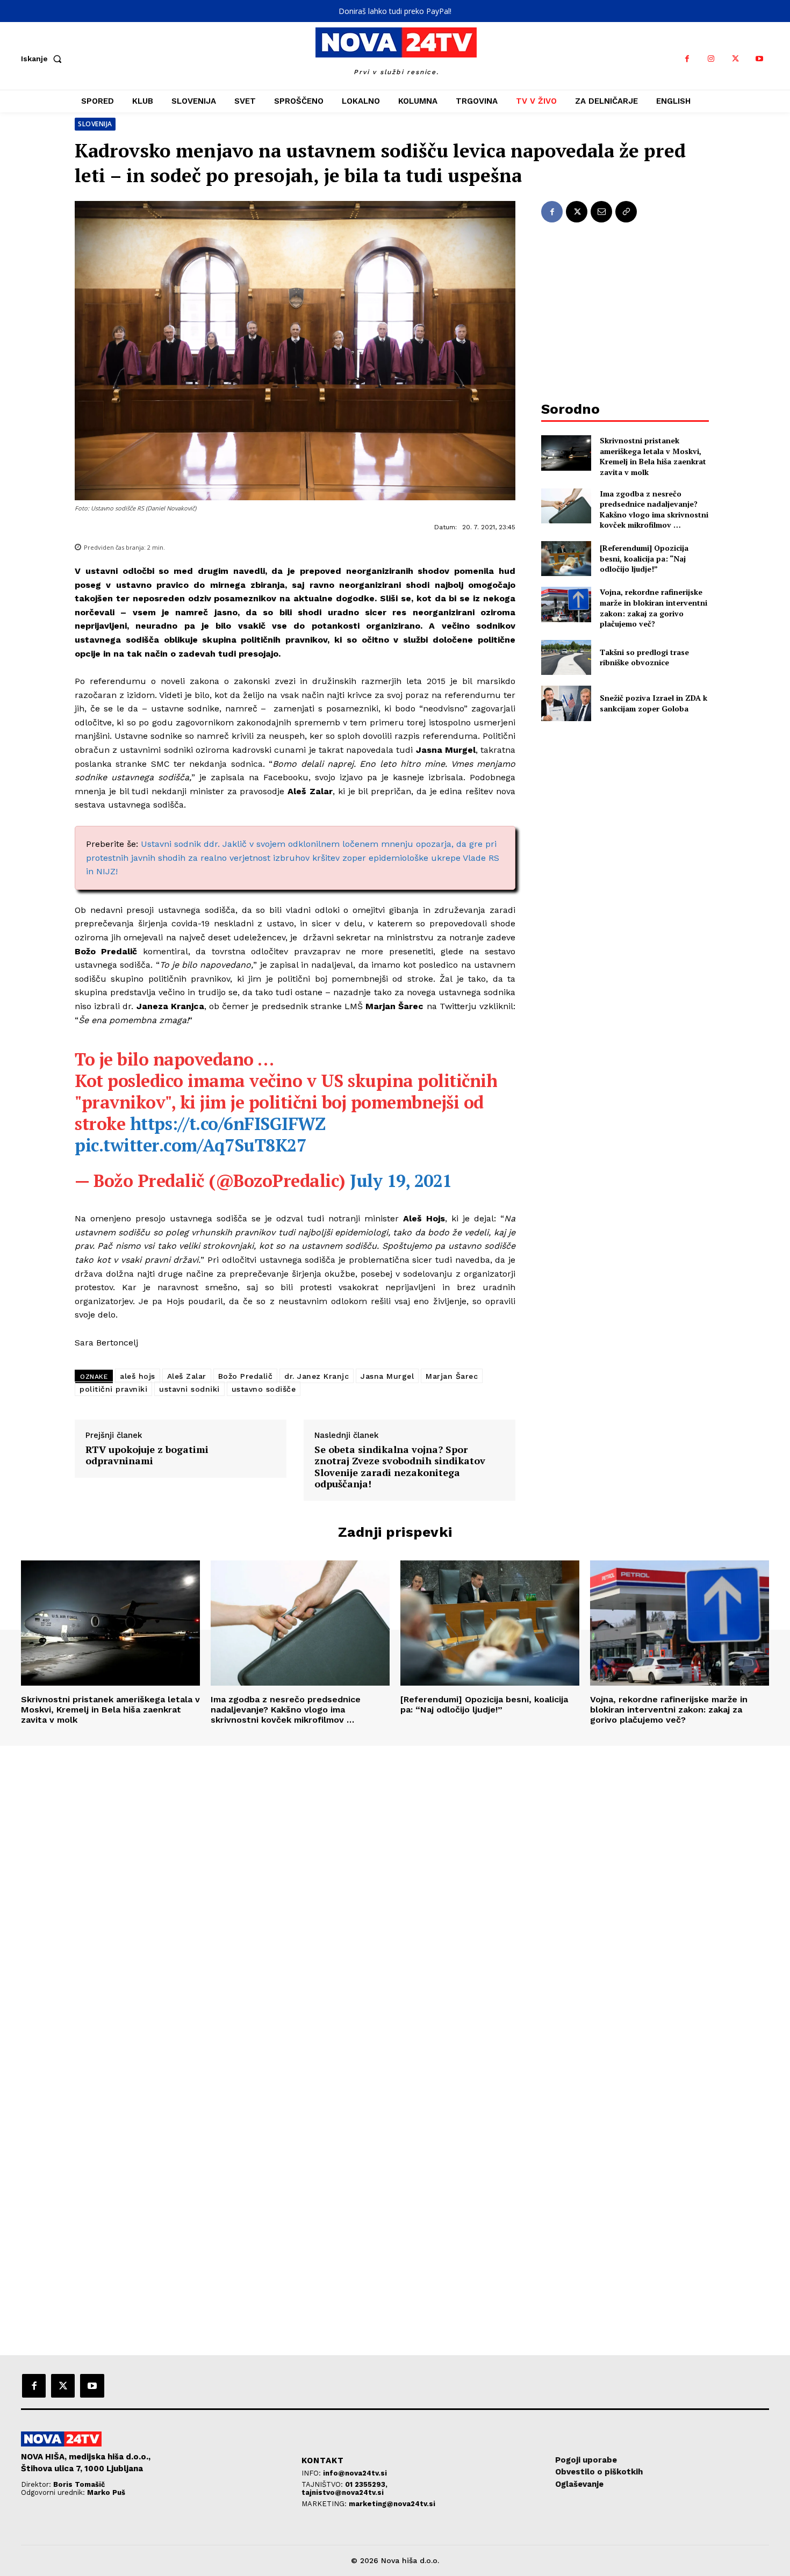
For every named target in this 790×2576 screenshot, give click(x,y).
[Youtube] (760, 59)
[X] (735, 59)
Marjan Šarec (452, 1376)
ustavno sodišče (264, 1389)
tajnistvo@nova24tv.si (343, 2492)
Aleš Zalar (187, 1376)
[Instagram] (711, 59)
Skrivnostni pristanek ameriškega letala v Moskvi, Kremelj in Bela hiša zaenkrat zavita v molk (653, 456)
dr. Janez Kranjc (317, 1376)
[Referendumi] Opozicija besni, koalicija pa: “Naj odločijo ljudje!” (644, 558)
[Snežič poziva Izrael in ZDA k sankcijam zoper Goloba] (566, 703)
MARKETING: (325, 2504)
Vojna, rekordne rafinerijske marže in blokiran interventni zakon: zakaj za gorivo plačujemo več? (653, 608)
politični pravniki (113, 1389)
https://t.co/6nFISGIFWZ (228, 1124)
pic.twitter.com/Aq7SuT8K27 (190, 1145)
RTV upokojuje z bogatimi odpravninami (147, 1455)
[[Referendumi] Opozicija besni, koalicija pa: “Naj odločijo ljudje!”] (566, 559)
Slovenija (95, 124)
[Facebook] (687, 59)
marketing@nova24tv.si (392, 2504)
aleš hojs (138, 1376)
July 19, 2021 (401, 1181)
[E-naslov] (601, 212)
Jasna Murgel (387, 1376)
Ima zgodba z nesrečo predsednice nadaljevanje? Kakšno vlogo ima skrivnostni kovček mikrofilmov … (654, 509)
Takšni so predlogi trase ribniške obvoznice (644, 657)
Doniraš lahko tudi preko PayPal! (395, 11)
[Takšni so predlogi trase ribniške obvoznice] (566, 657)
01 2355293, (366, 2484)
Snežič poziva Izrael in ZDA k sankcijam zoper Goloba (653, 703)
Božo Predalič (246, 1376)
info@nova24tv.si (355, 2473)
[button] (44, 59)
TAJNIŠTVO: (323, 2484)
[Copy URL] (626, 212)
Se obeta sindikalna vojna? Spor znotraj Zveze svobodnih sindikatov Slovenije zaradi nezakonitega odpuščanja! (400, 1467)
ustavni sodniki (189, 1389)
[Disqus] (395, 1892)
